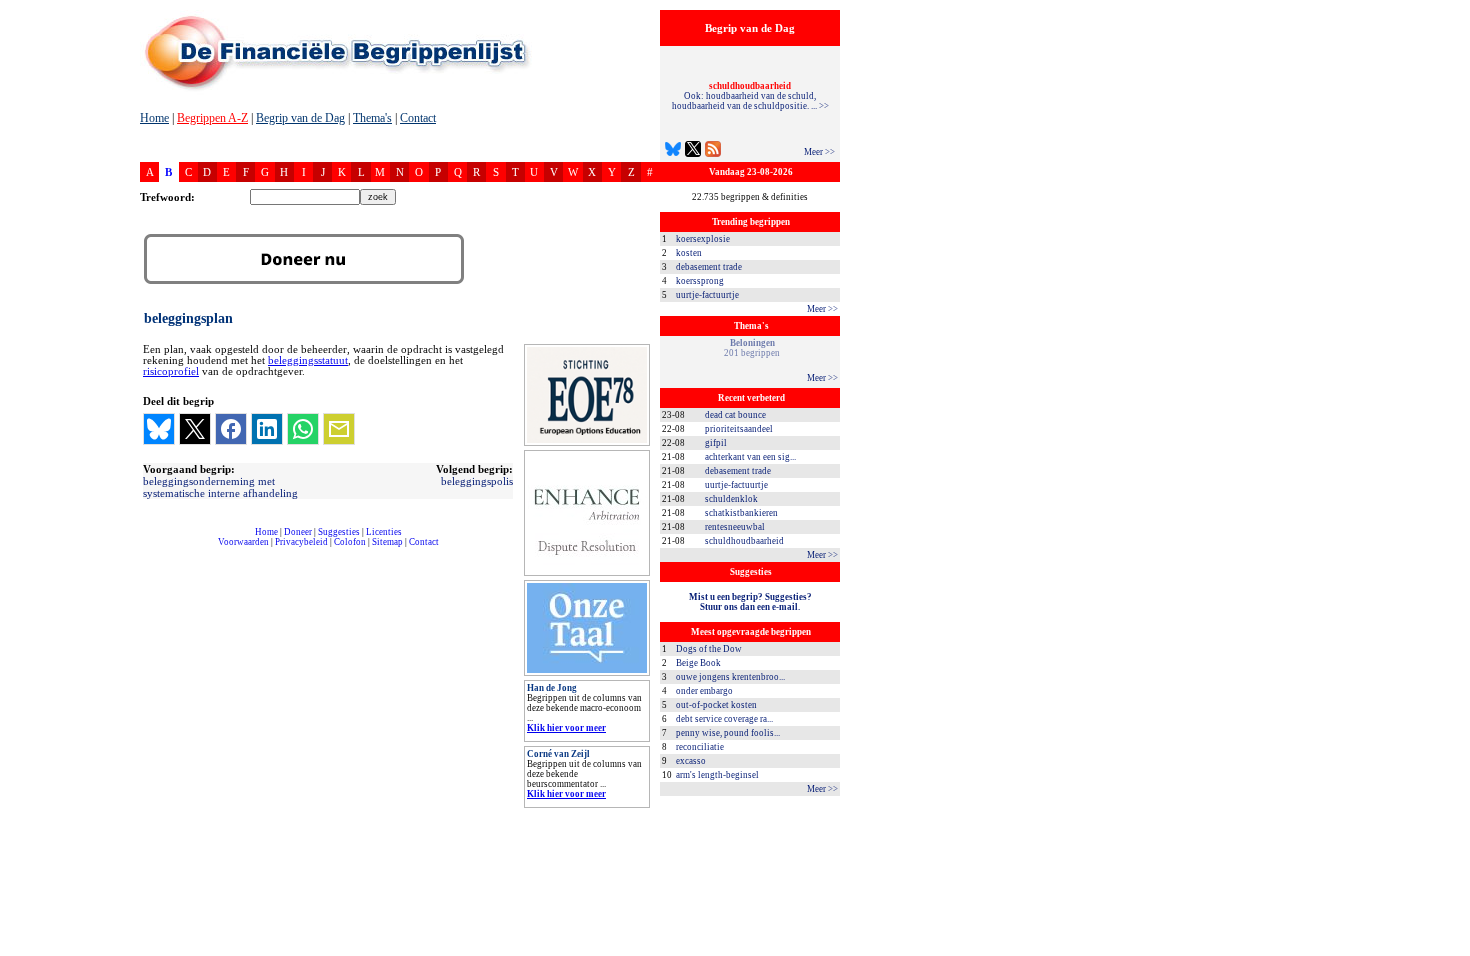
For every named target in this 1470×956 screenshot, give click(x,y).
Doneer (298, 532)
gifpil (716, 443)
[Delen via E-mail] (339, 429)
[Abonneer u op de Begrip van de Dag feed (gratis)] (713, 151)
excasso (691, 761)
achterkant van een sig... (750, 457)
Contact (418, 118)
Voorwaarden (243, 542)
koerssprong (700, 281)
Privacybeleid (301, 542)
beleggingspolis (477, 481)
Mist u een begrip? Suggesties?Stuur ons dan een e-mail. (750, 602)
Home (154, 118)
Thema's (372, 118)
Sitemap (387, 542)
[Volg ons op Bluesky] (673, 151)
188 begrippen (752, 348)
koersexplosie (703, 239)
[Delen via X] (195, 429)
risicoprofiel (171, 371)
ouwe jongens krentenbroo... (730, 677)
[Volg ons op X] (693, 151)
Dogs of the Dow (709, 649)
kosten (689, 253)
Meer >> (819, 152)
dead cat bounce (735, 415)
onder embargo (704, 691)
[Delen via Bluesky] (159, 429)
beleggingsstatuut (308, 360)
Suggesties (339, 532)
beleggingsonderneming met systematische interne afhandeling (220, 487)
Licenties (384, 532)
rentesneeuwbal (735, 527)
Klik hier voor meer (566, 728)
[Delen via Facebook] (231, 429)
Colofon (350, 542)
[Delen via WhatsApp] (303, 429)
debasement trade (709, 267)
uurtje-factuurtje (707, 295)
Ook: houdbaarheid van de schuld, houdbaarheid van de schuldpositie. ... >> (750, 96)
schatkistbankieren (741, 513)
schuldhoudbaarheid (744, 541)
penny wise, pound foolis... (728, 733)
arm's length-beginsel (717, 775)
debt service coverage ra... (724, 719)
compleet (150, 549)
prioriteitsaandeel (739, 429)
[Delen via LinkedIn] (267, 429)
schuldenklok (731, 499)
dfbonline (1451, 950)
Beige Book (698, 663)
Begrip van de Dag (300, 118)
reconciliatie (700, 747)
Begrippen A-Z (212, 118)
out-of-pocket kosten (716, 705)
